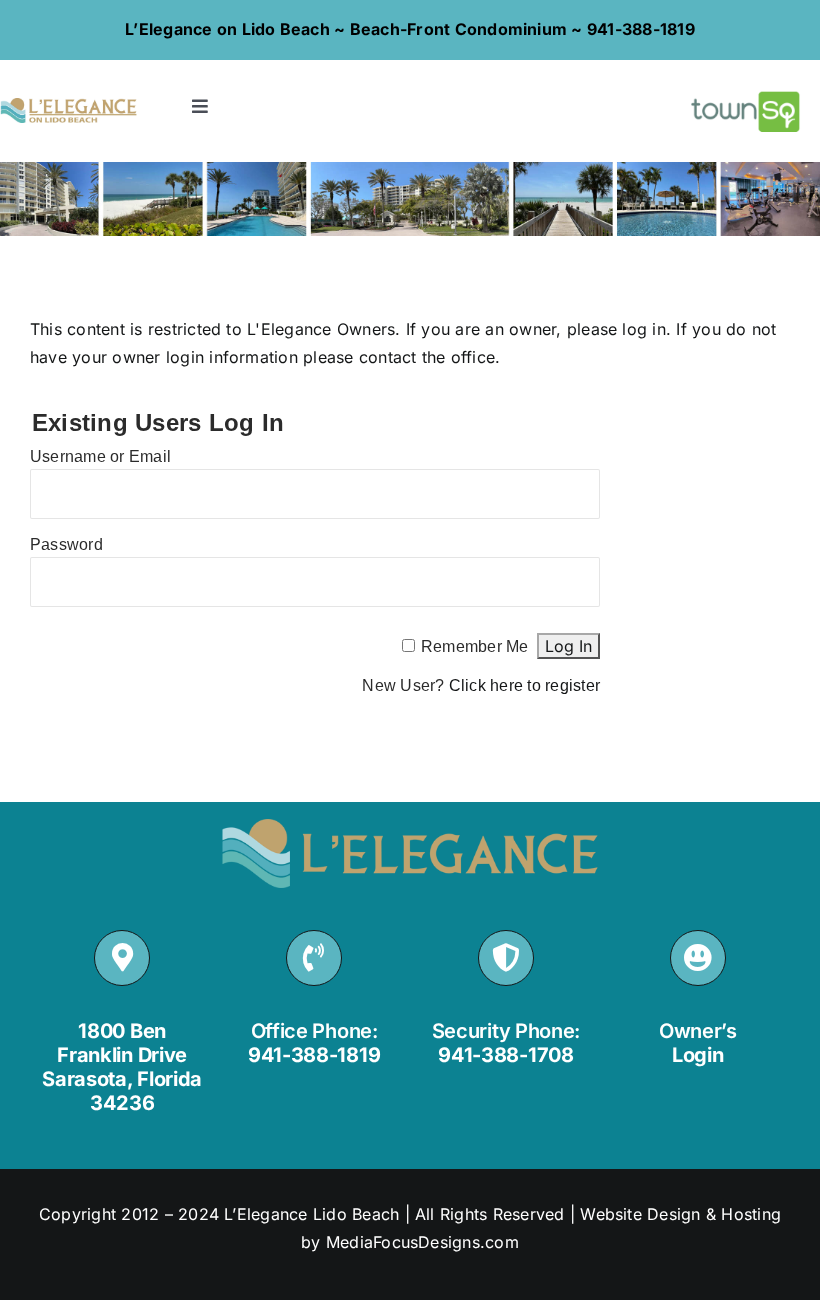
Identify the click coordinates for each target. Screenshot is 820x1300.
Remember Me (475, 646)
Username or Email (100, 456)
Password (66, 544)
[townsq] (751, 88)
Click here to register (524, 685)
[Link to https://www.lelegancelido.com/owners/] (698, 958)
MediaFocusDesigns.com (422, 1242)
